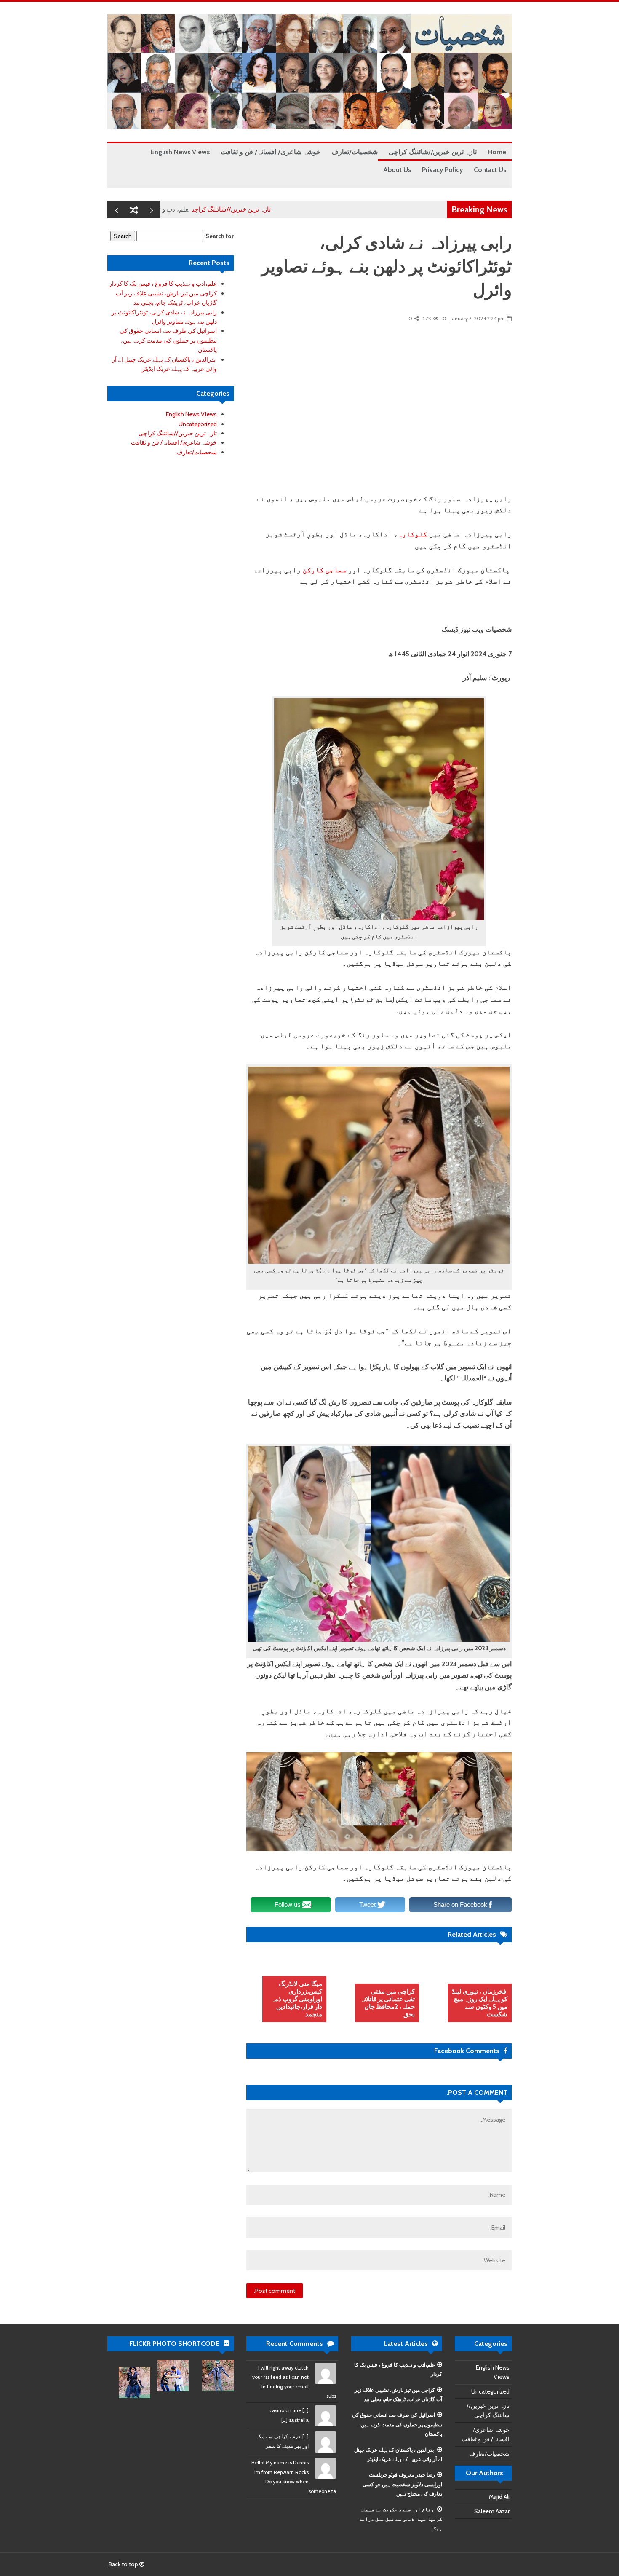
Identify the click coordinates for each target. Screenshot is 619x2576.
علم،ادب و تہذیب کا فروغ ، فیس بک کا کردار (186, 209)
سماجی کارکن (325, 570)
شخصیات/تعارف (197, 452)
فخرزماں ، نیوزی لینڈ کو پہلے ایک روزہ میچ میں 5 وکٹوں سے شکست (480, 2003)
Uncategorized (198, 424)
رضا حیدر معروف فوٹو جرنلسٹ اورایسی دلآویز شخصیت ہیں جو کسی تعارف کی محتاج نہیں (402, 2484)
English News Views (191, 414)
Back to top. (123, 2564)
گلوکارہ (413, 534)
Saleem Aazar (492, 2511)
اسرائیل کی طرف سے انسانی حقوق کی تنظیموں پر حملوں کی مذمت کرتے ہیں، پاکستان (168, 340)
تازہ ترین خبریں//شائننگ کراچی (285, 209)
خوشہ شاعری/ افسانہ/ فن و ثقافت (174, 442)
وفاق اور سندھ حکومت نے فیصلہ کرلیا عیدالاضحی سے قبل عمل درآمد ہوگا (401, 2519)
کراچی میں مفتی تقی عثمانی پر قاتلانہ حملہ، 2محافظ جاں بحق (388, 2003)
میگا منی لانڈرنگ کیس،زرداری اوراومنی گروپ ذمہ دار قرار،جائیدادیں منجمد (297, 1999)
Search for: (219, 236)
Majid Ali (499, 2497)
